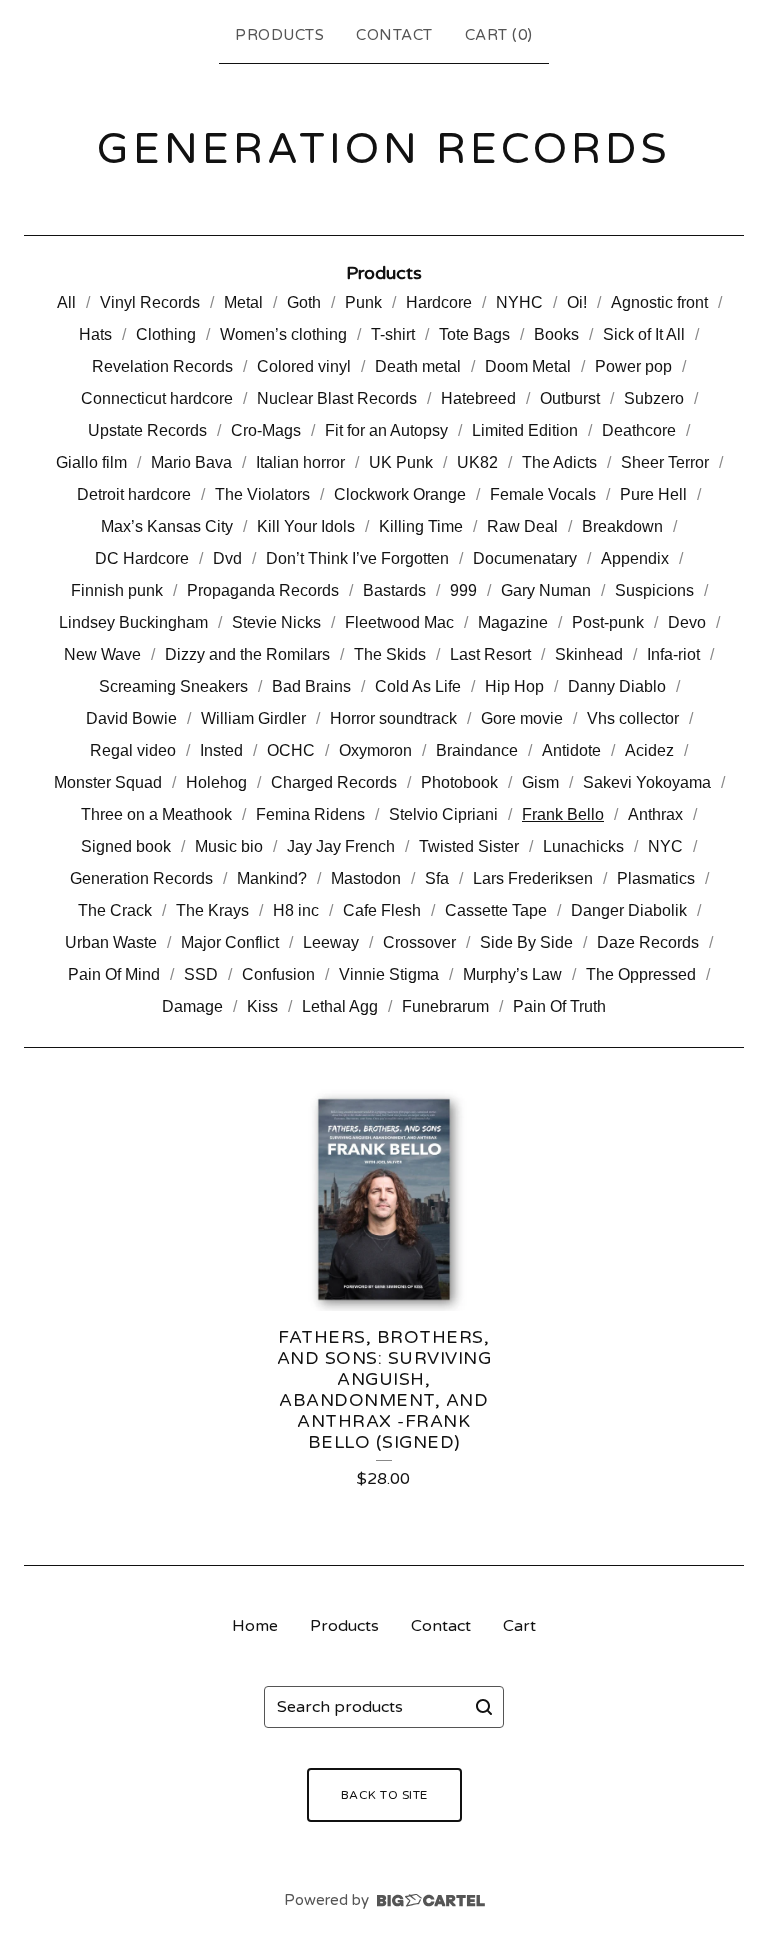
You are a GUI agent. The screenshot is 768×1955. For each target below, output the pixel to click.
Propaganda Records (263, 590)
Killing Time (421, 526)
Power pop (633, 366)
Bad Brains (311, 686)
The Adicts (559, 462)
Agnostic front (659, 302)
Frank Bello (563, 814)
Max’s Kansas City (167, 526)
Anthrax (655, 814)
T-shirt (393, 334)
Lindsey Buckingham (133, 622)
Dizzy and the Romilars (247, 654)
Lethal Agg (340, 1006)
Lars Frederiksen (533, 878)
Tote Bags (474, 334)
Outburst (570, 398)
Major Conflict (230, 942)
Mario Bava (191, 462)
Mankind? (272, 878)
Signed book (126, 846)
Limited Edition (525, 430)
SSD (201, 974)
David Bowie (131, 718)
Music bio (229, 846)
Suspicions (654, 590)
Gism (540, 782)
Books (556, 334)
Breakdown (622, 526)
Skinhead (589, 654)
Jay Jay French (341, 846)
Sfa (437, 878)
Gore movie (522, 718)
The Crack (115, 910)
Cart (519, 1626)
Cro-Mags (266, 430)
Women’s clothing (283, 334)
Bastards (394, 590)
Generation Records (141, 878)
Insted (221, 750)
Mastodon (366, 878)
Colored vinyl (304, 366)
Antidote (571, 750)
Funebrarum (445, 1006)
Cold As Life (418, 686)
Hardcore (439, 302)
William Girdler (253, 718)
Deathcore (639, 430)
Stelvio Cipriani (443, 814)
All (66, 302)
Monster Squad (108, 782)
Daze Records (648, 942)
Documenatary (525, 558)
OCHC (291, 750)
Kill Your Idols (306, 526)
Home (255, 1626)
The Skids (390, 654)
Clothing (166, 334)
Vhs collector (633, 718)
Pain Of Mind (114, 974)
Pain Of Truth (559, 1006)
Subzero (654, 398)
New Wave (102, 654)
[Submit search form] (484, 1707)
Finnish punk (117, 590)
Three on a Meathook (156, 814)
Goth (304, 302)
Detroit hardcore (134, 494)
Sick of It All (644, 334)
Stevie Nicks (276, 622)
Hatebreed (478, 398)
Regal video (133, 750)
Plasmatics (656, 878)
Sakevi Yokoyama (647, 782)
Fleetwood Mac (399, 622)
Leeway (331, 942)
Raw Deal (522, 526)
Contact (394, 35)
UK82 (477, 462)
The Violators (262, 494)
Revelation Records (162, 366)
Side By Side (526, 942)
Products (279, 35)
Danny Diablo (617, 686)
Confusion (278, 974)
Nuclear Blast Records (337, 398)
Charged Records (334, 782)
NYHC (519, 302)
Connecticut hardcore (157, 398)
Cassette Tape (496, 910)
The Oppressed (641, 974)
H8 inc (296, 910)
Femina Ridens (310, 814)
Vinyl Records (150, 302)
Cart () (499, 35)
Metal (243, 302)
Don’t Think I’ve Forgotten (357, 558)
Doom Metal (528, 366)
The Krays (212, 910)
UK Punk (401, 462)
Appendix (635, 558)
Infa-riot (673, 654)
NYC (665, 846)
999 (463, 590)
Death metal (418, 366)
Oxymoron (375, 750)
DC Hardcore (142, 558)
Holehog (216, 782)
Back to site (384, 1795)
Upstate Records (147, 430)
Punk (363, 302)
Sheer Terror (665, 462)
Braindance (477, 750)
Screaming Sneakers (173, 686)
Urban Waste (111, 942)
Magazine (513, 622)
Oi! (577, 302)
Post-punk (608, 622)
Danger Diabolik (629, 910)
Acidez (649, 750)
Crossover (419, 942)
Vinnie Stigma (389, 974)
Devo (687, 622)
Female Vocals (543, 494)
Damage (192, 1006)
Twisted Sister (469, 846)
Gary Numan (546, 590)
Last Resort (490, 654)
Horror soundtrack (393, 718)
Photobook (459, 782)
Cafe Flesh (382, 910)
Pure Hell (653, 494)
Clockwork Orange (400, 494)
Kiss (262, 1006)
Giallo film (91, 462)
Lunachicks (583, 846)
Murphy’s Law (512, 974)
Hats (95, 334)
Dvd (227, 558)
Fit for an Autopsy (386, 430)
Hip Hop (514, 686)
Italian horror (300, 462)
